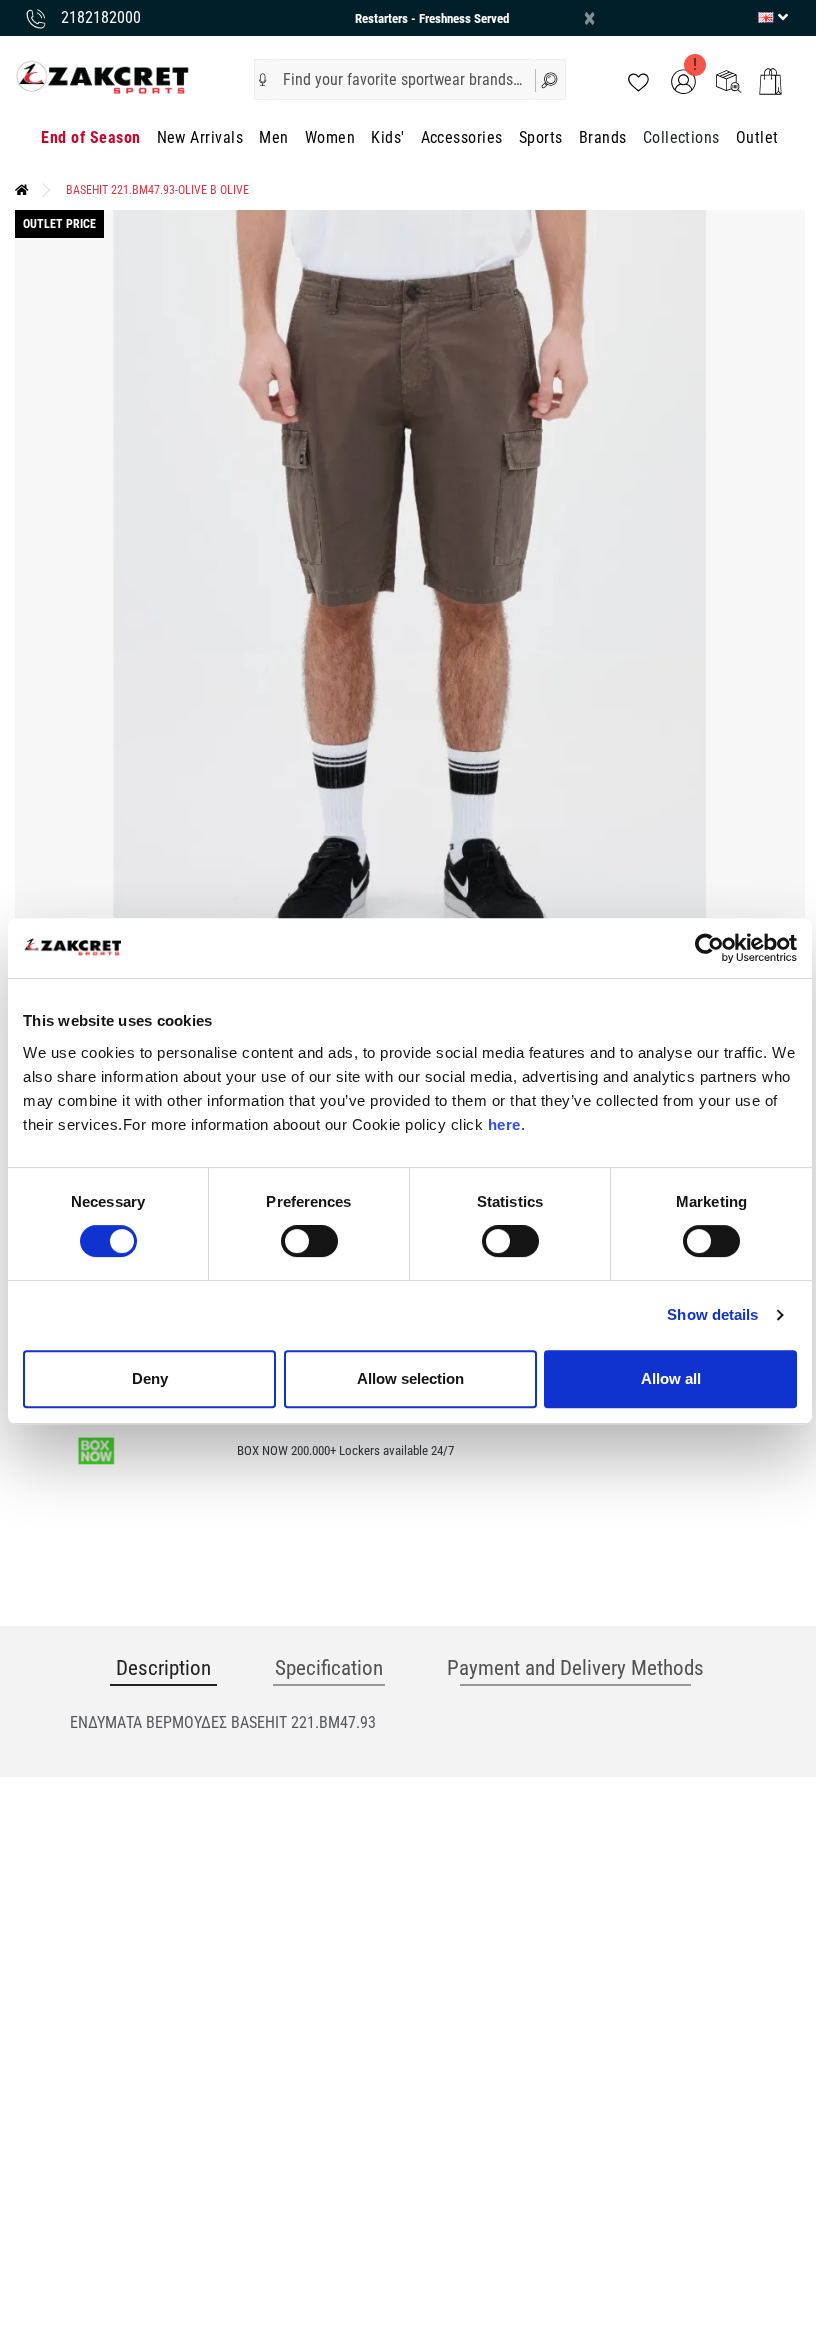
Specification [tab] (329, 1668)
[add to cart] (770, 81)
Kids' (387, 137)
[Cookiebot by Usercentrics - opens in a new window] (709, 948)
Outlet (757, 137)
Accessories (462, 137)
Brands (603, 137)
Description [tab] (163, 1668)
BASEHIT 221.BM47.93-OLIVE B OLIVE (157, 190)
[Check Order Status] (728, 80)
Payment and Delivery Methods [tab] (575, 1668)
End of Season (90, 137)
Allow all (671, 1378)
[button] (263, 80)
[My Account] (683, 80)
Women (330, 137)
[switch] (309, 1241)
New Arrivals (200, 137)
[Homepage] (22, 190)
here (504, 1124)
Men (273, 137)
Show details (712, 1314)
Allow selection (410, 1378)
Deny (150, 1378)
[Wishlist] (638, 80)
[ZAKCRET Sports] (102, 76)
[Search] (550, 79)
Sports (541, 137)
